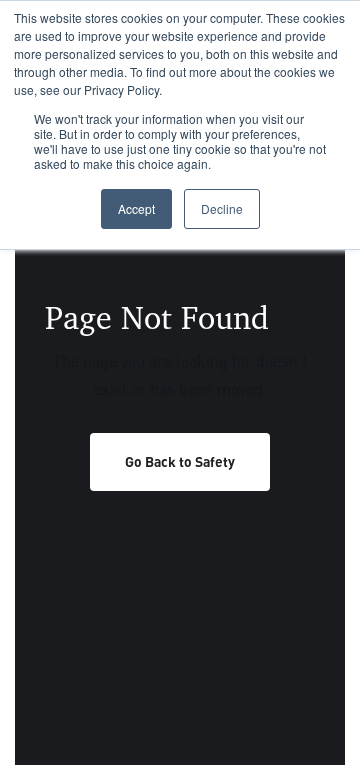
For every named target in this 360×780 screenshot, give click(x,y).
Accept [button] (136, 208)
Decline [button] (222, 208)
